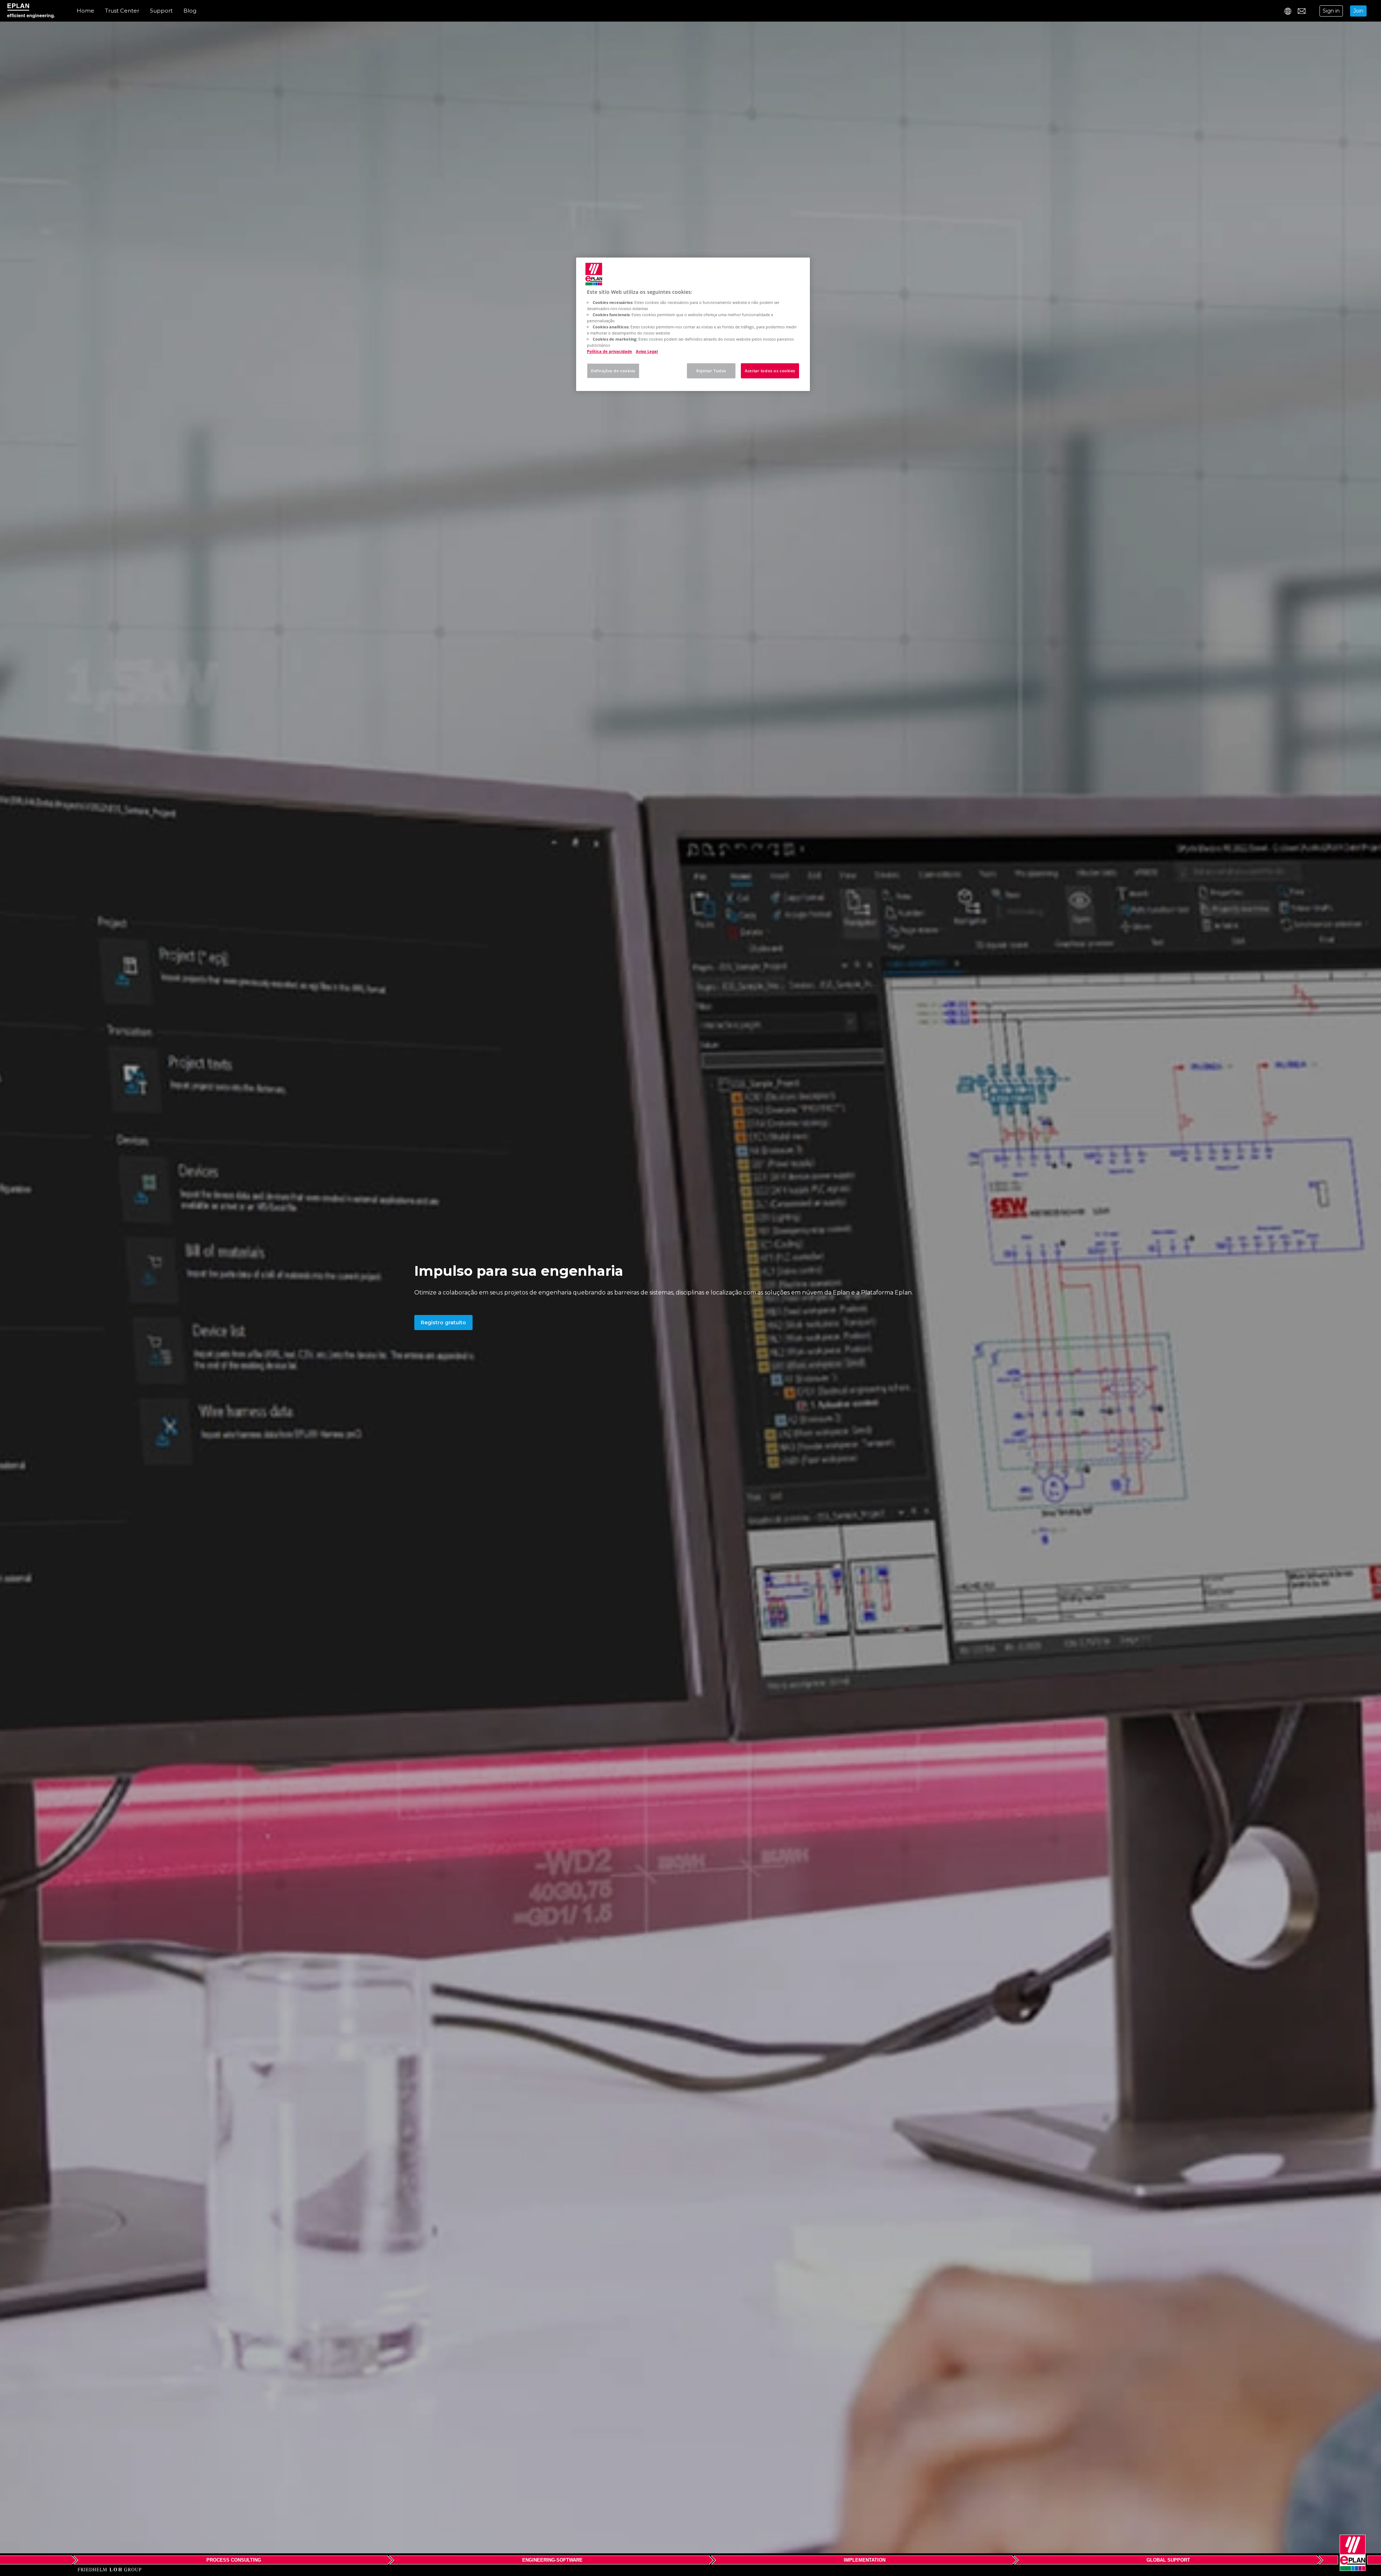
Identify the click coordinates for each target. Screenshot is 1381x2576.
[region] (693, 324)
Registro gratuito (443, 1323)
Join (1358, 11)
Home (85, 11)
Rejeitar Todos (711, 371)
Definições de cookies (613, 371)
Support (161, 11)
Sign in (1331, 11)
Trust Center (122, 11)
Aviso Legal (647, 351)
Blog (190, 11)
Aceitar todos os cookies (770, 371)
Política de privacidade (610, 351)
